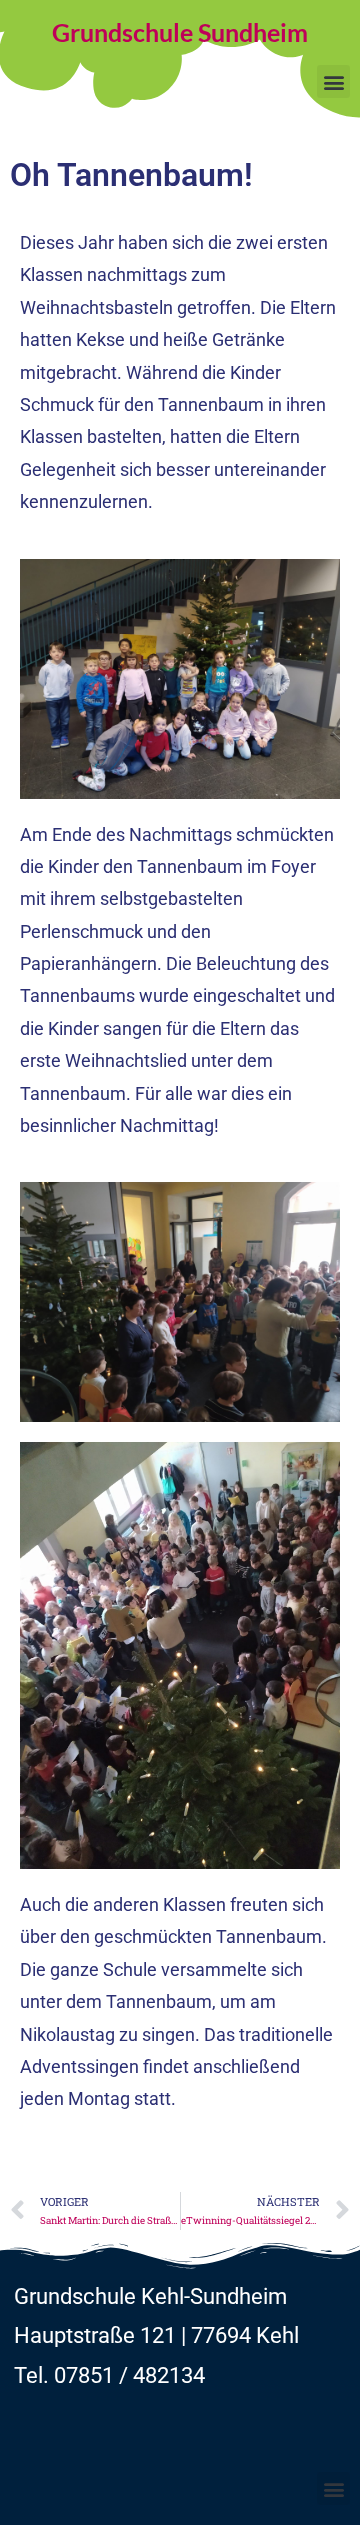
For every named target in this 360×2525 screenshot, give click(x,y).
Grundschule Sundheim (180, 32)
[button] (333, 81)
